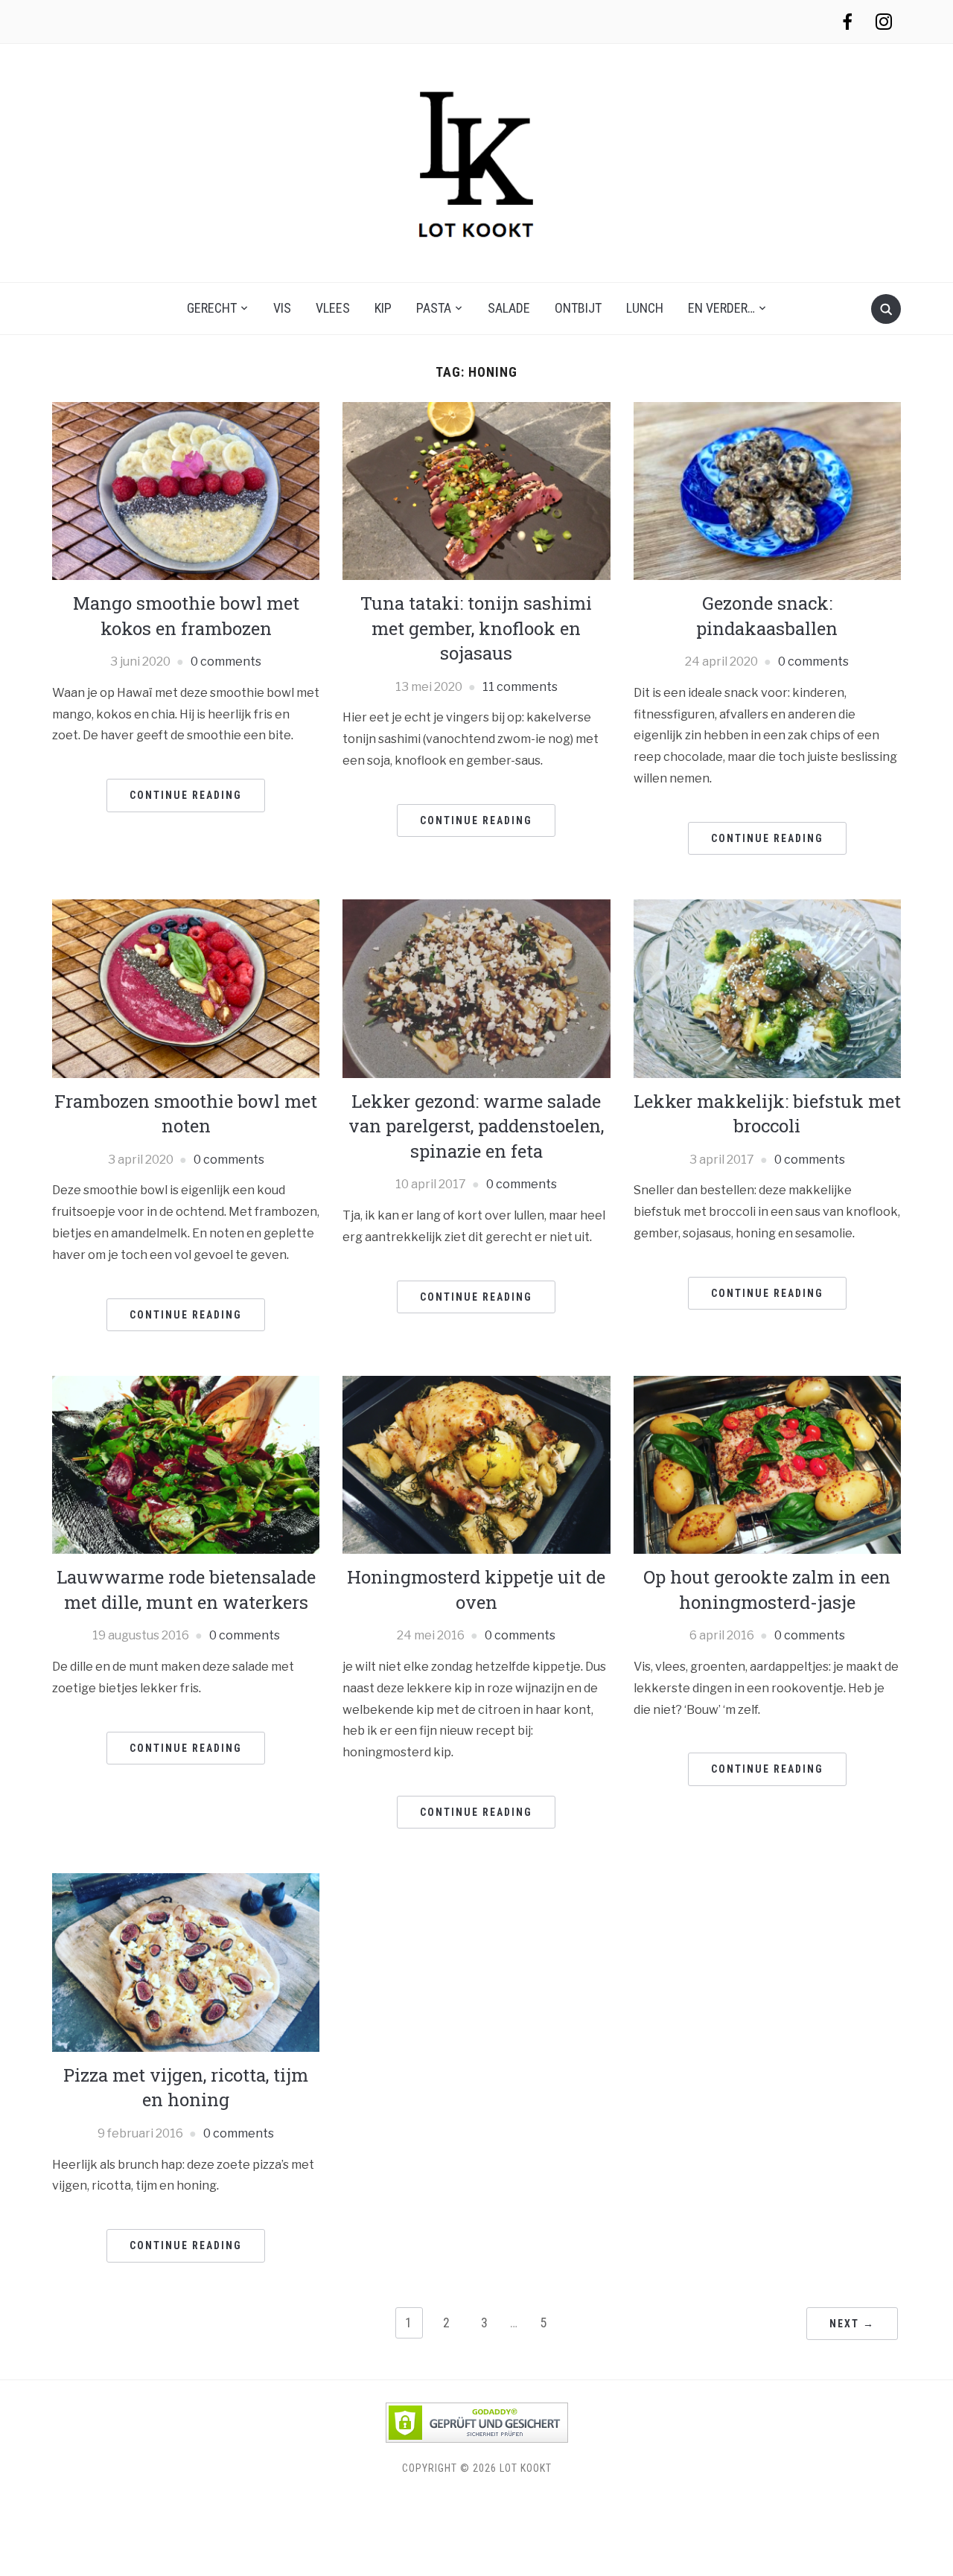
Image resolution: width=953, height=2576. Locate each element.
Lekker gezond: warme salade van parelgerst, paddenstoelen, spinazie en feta (476, 1126)
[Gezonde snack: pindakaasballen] (767, 490)
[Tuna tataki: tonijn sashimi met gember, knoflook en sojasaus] (476, 490)
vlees (333, 308)
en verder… (721, 308)
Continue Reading (186, 795)
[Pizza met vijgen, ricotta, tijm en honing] (186, 1961)
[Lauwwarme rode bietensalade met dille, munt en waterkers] (186, 1464)
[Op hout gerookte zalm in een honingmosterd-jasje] (767, 1464)
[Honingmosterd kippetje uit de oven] (476, 1464)
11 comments (520, 687)
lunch (645, 308)
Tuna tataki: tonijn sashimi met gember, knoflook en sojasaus (476, 628)
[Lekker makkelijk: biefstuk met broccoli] (767, 988)
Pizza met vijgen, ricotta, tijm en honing (186, 2088)
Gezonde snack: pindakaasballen (767, 616)
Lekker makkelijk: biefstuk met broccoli (767, 1114)
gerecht (212, 308)
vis (282, 308)
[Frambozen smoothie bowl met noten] (186, 988)
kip (383, 308)
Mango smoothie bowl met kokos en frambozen (186, 616)
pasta (434, 308)
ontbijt (578, 308)
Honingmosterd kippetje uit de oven (476, 1590)
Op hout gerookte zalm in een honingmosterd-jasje (767, 1590)
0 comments (226, 661)
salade (509, 308)
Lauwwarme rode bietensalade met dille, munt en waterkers (186, 1590)
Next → (852, 2324)
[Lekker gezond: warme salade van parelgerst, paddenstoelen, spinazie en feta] (476, 988)
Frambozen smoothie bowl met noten (186, 1114)
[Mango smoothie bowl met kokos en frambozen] (186, 490)
